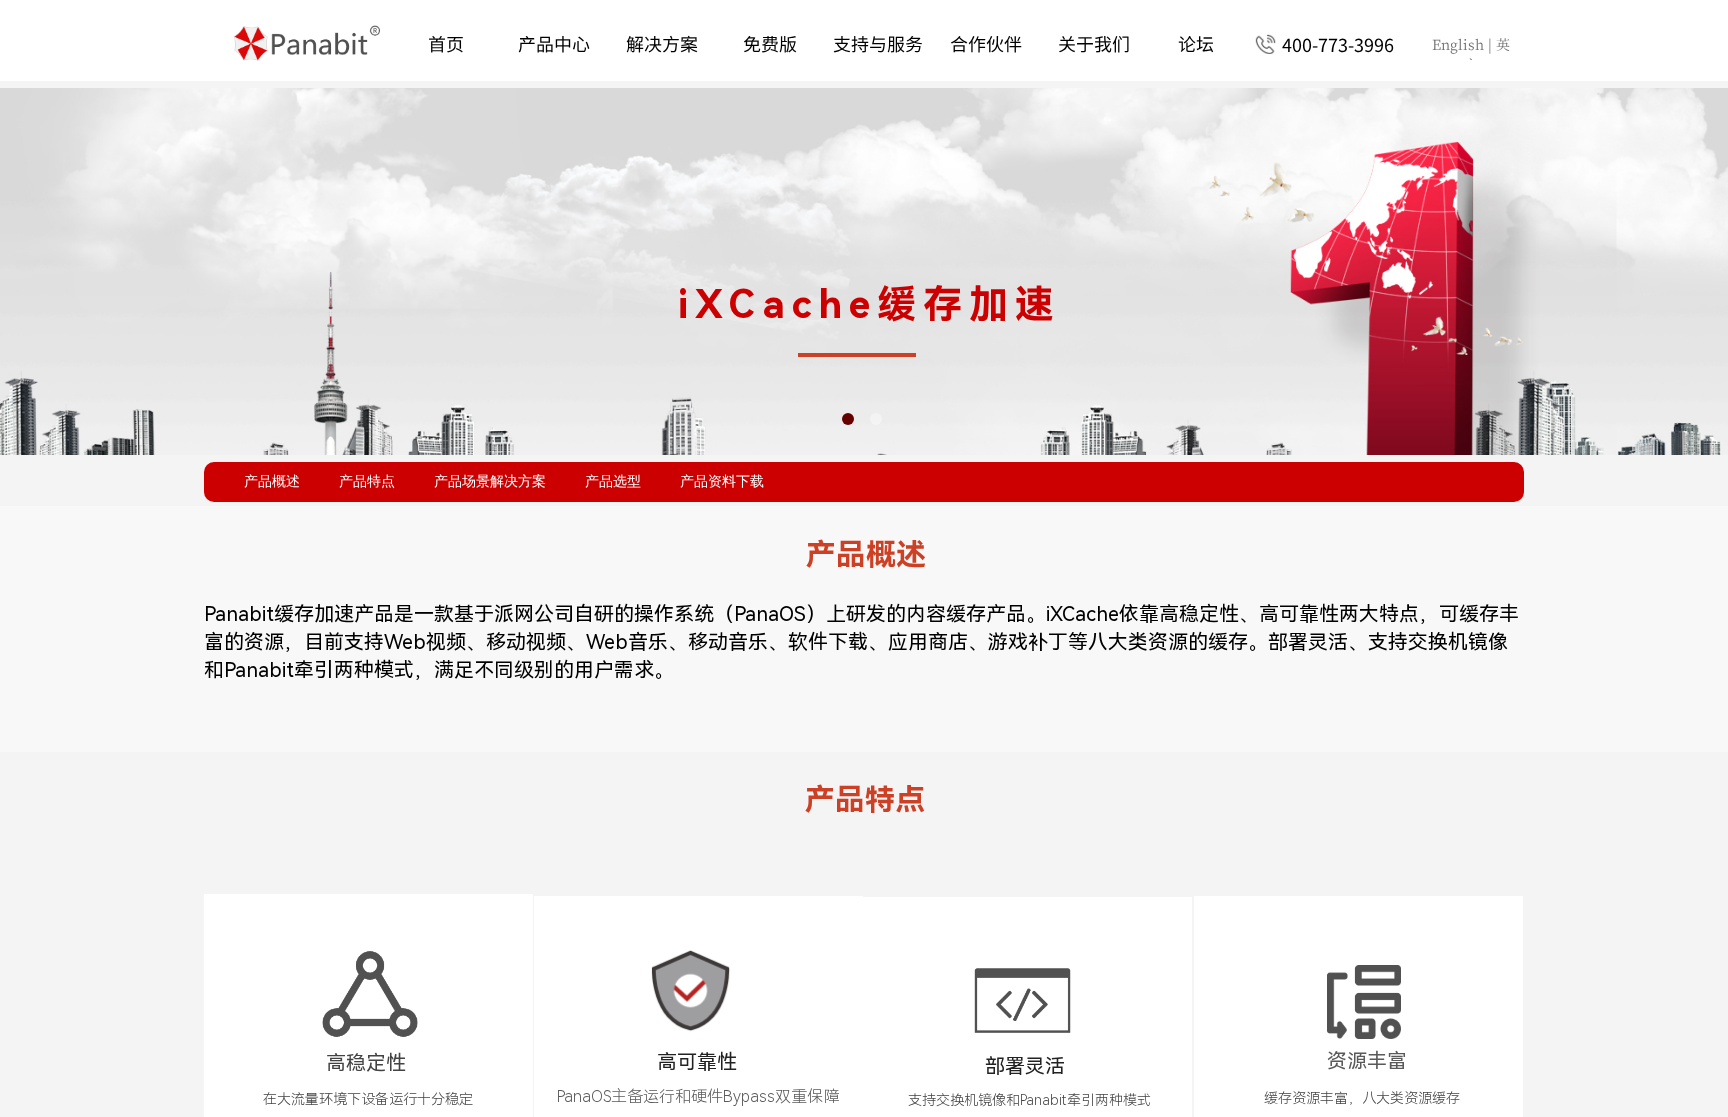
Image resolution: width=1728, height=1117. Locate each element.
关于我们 (1094, 43)
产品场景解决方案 (490, 481)
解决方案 (662, 43)
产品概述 (272, 481)
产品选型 (613, 481)
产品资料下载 (722, 481)
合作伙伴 (986, 43)
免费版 (770, 43)
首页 (446, 43)
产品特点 (367, 481)
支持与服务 (878, 43)
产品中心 (554, 43)
